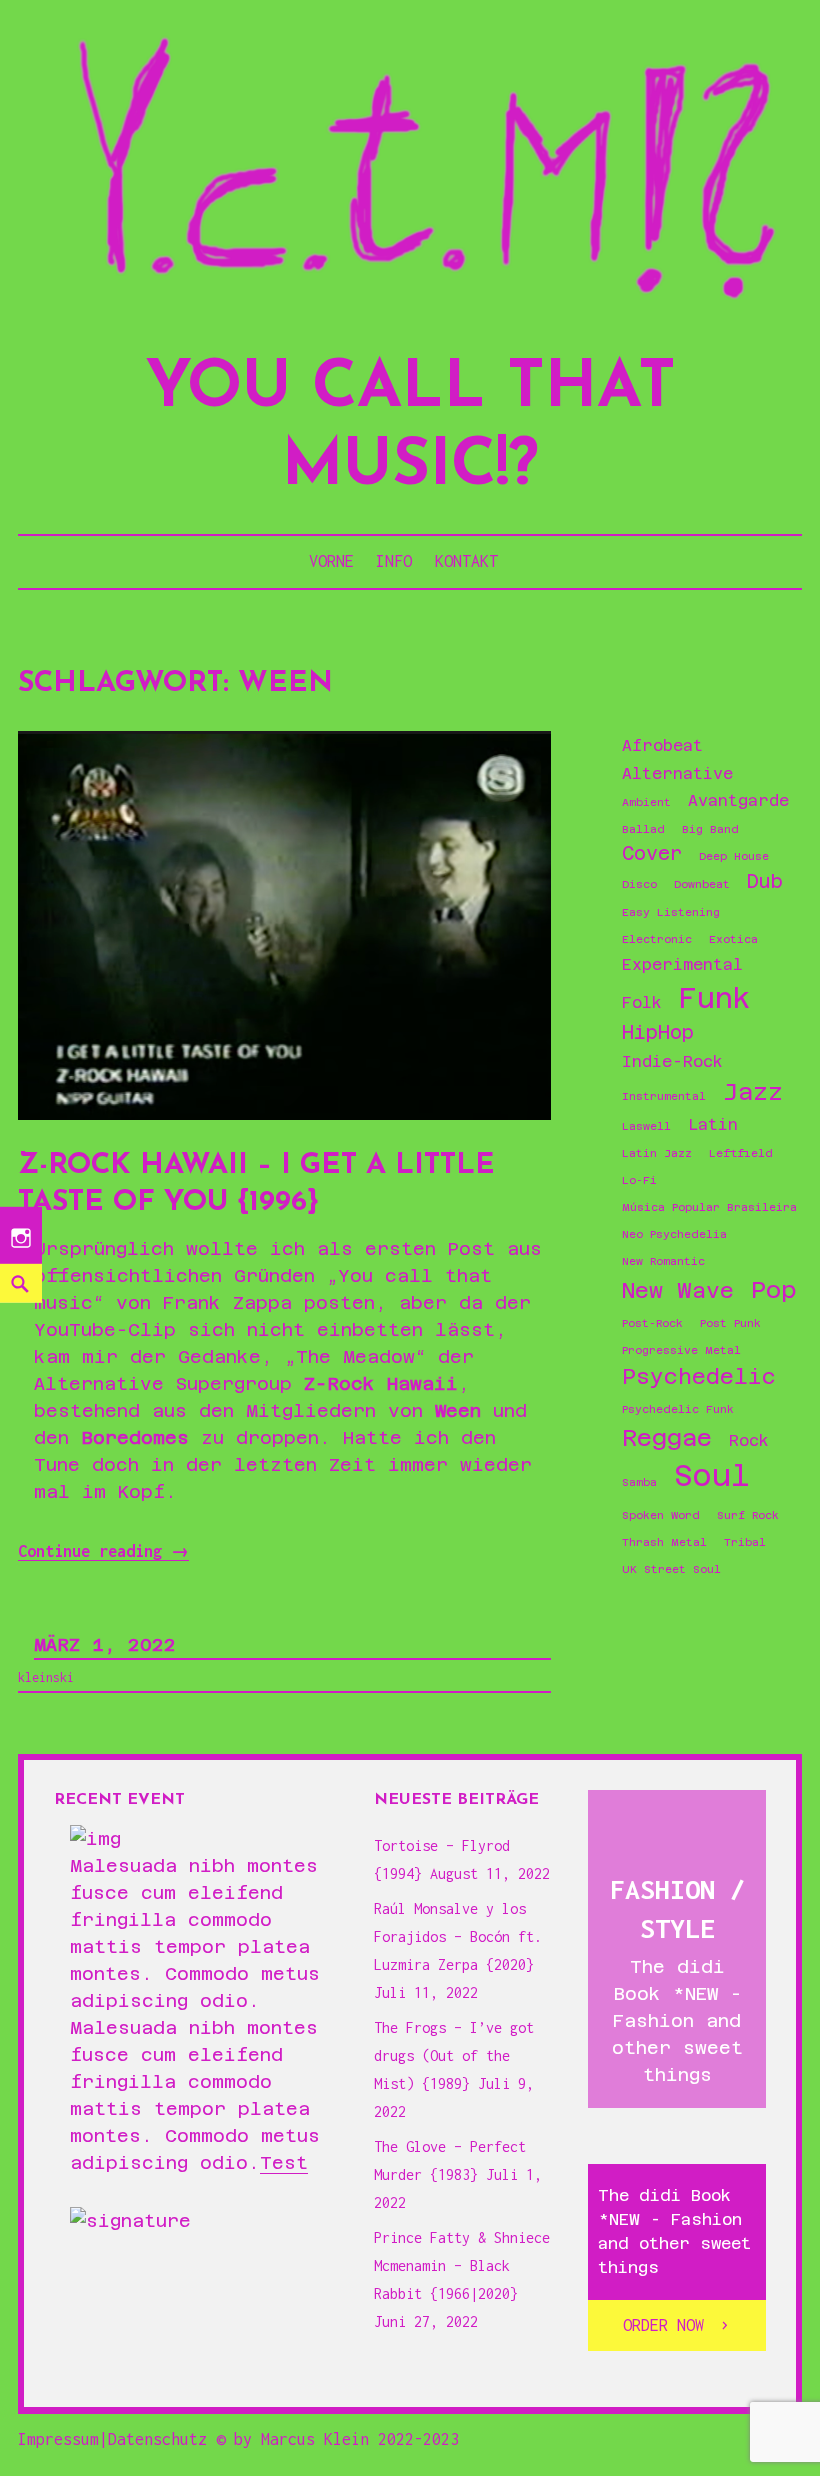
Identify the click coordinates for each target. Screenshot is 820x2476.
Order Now (663, 2325)
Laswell (646, 1126)
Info (394, 561)
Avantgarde (738, 801)
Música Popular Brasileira (709, 1207)
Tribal (745, 1542)
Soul (712, 1476)
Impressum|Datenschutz (112, 2439)
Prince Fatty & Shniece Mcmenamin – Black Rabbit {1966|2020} (462, 2265)
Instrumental (664, 1096)
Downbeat (702, 884)
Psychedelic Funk (678, 1409)
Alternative (677, 774)
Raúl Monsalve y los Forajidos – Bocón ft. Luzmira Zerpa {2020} (458, 1936)
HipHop (658, 1032)
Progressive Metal (681, 1350)
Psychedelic (699, 1376)
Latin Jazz (657, 1153)
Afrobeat (662, 746)
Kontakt (466, 561)
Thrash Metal (664, 1542)
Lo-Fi (639, 1180)
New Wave (678, 1290)
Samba (639, 1482)
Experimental (682, 965)
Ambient (646, 802)
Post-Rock (652, 1323)
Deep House (734, 856)
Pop (773, 1289)
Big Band (710, 829)
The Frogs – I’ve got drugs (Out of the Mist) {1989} (454, 2055)
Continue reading (103, 1551)
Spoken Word (661, 1515)
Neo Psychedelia (674, 1234)
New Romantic (663, 1261)
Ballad (643, 829)
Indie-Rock (672, 1062)
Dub (765, 881)
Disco (639, 884)
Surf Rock (748, 1515)
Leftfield (741, 1153)
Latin (713, 1125)
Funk (715, 998)
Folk (642, 1003)
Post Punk (730, 1323)
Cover (652, 853)
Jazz (753, 1091)
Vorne (331, 561)
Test (284, 2162)
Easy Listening (671, 912)
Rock (749, 1441)
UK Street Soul (671, 1569)
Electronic (657, 939)
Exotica (733, 939)
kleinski (46, 1677)
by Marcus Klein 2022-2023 (346, 2439)
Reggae (667, 1437)
